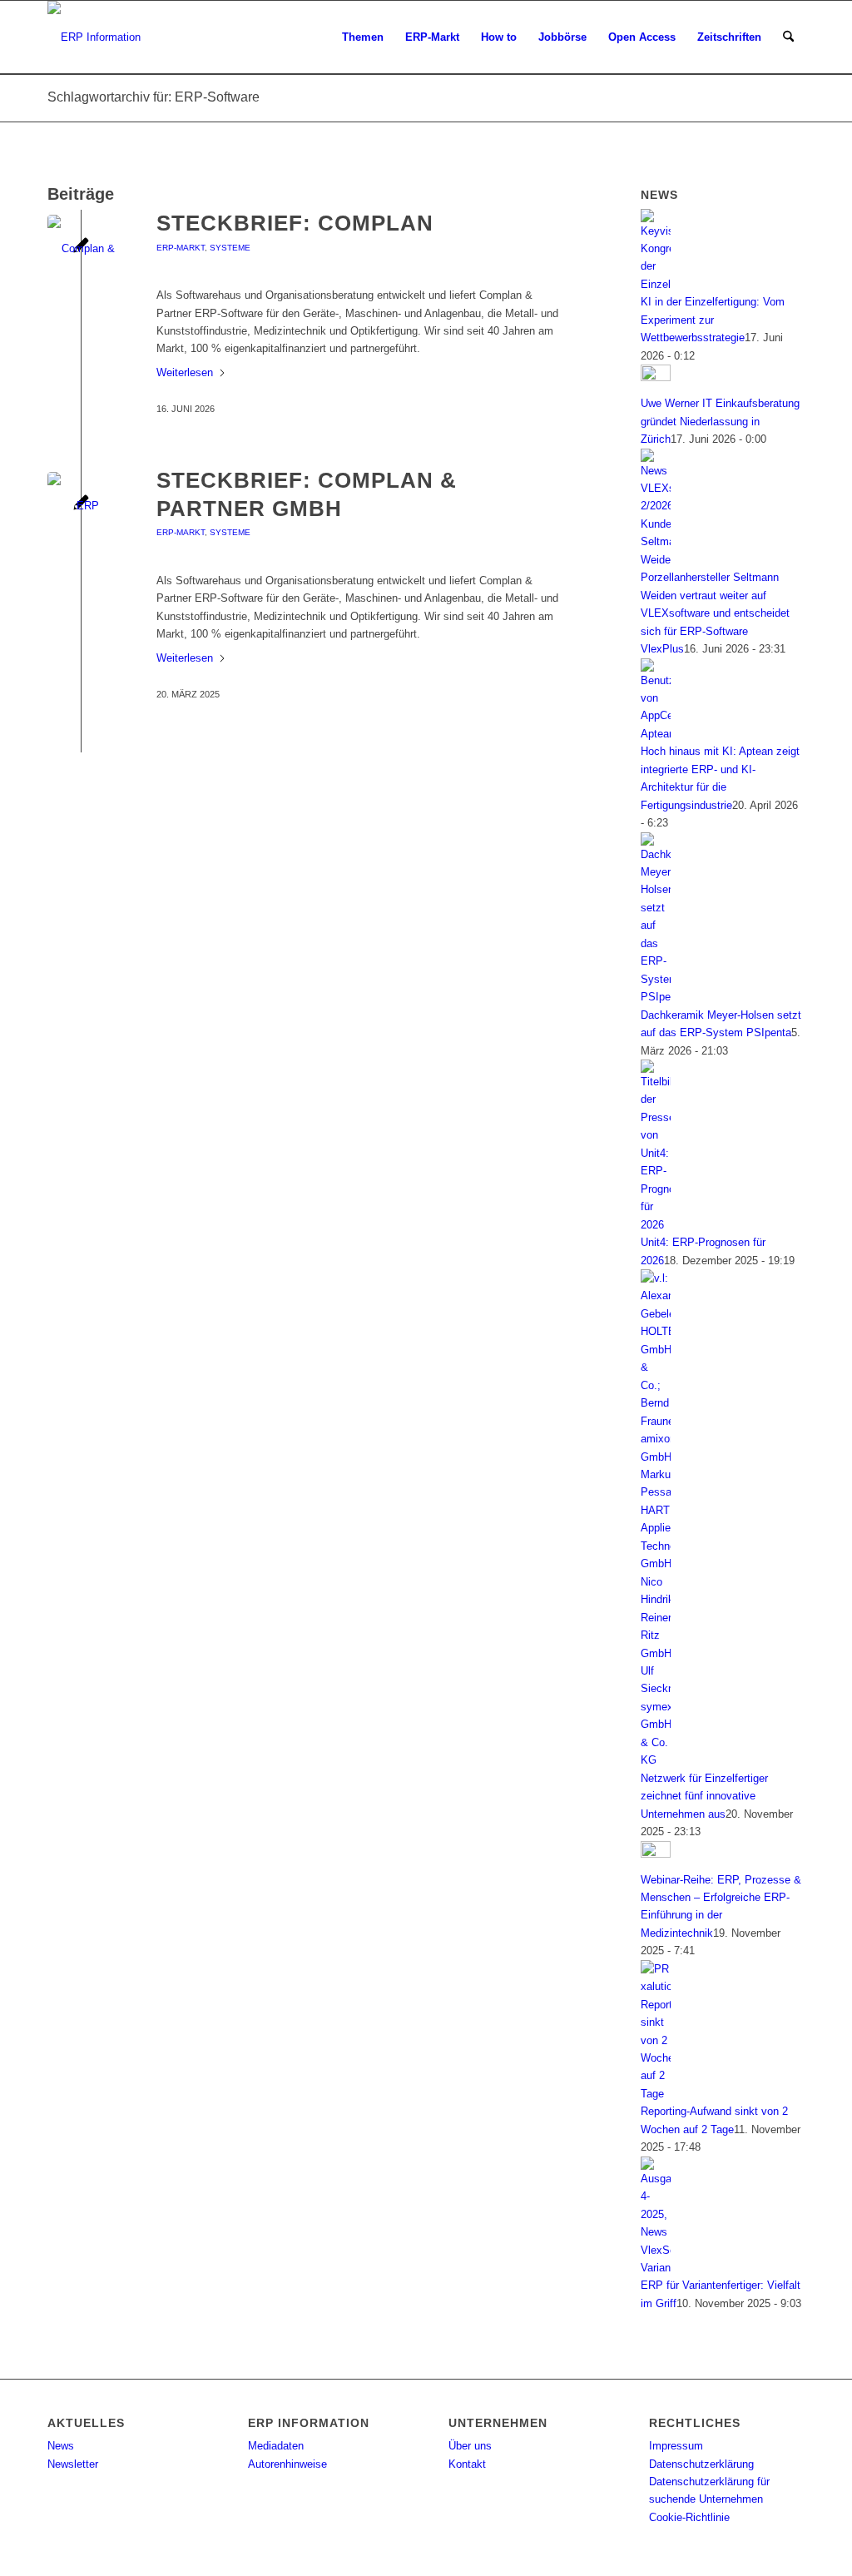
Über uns (470, 2446)
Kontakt (467, 2464)
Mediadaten (276, 2446)
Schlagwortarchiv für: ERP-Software (154, 97)
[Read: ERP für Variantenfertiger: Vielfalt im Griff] (656, 2268)
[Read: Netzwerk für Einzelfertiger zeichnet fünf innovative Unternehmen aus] (656, 1760)
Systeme (230, 248)
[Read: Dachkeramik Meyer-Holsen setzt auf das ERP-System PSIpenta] (656, 997)
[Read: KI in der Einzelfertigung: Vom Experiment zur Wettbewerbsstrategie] (656, 284)
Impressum (676, 2446)
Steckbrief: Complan (295, 223)
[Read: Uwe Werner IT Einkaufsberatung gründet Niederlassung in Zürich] (656, 377)
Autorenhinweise (287, 2464)
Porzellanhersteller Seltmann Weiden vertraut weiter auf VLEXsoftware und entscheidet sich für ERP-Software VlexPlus (715, 613)
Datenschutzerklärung (701, 2464)
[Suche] (788, 37)
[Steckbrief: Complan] (81, 248)
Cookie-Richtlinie (689, 2517)
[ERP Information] (94, 37)
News (61, 2446)
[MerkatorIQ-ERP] (81, 506)
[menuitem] (363, 37)
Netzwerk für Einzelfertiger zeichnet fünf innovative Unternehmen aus (704, 1796)
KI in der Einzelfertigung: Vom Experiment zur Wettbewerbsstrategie (713, 320)
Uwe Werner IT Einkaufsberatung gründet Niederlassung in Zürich (720, 421)
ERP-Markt (181, 248)
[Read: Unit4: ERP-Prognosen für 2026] (656, 1225)
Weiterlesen (185, 372)
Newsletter (73, 2464)
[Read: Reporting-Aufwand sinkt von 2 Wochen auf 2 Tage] (656, 2094)
